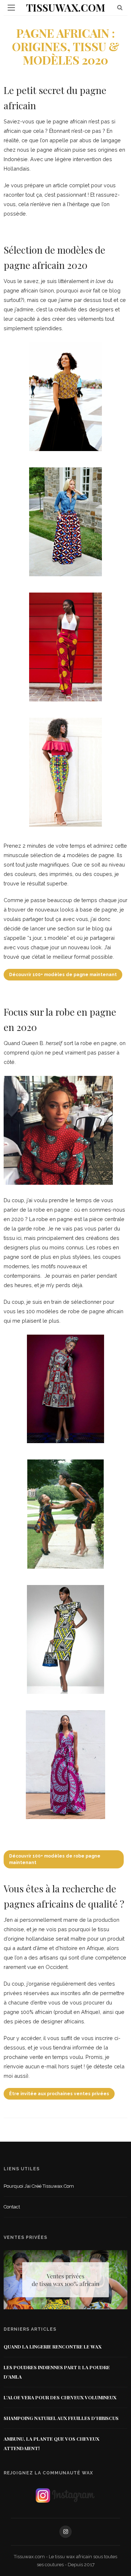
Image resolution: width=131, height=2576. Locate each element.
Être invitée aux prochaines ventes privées (59, 2094)
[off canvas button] (11, 8)
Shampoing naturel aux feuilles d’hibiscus (61, 2418)
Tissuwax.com (66, 7)
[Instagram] (65, 2532)
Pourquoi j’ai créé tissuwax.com (39, 2186)
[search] (120, 7)
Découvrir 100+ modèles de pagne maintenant (63, 975)
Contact (12, 2207)
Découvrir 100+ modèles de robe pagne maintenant (55, 1859)
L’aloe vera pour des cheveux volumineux (60, 2397)
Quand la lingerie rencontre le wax (53, 2346)
